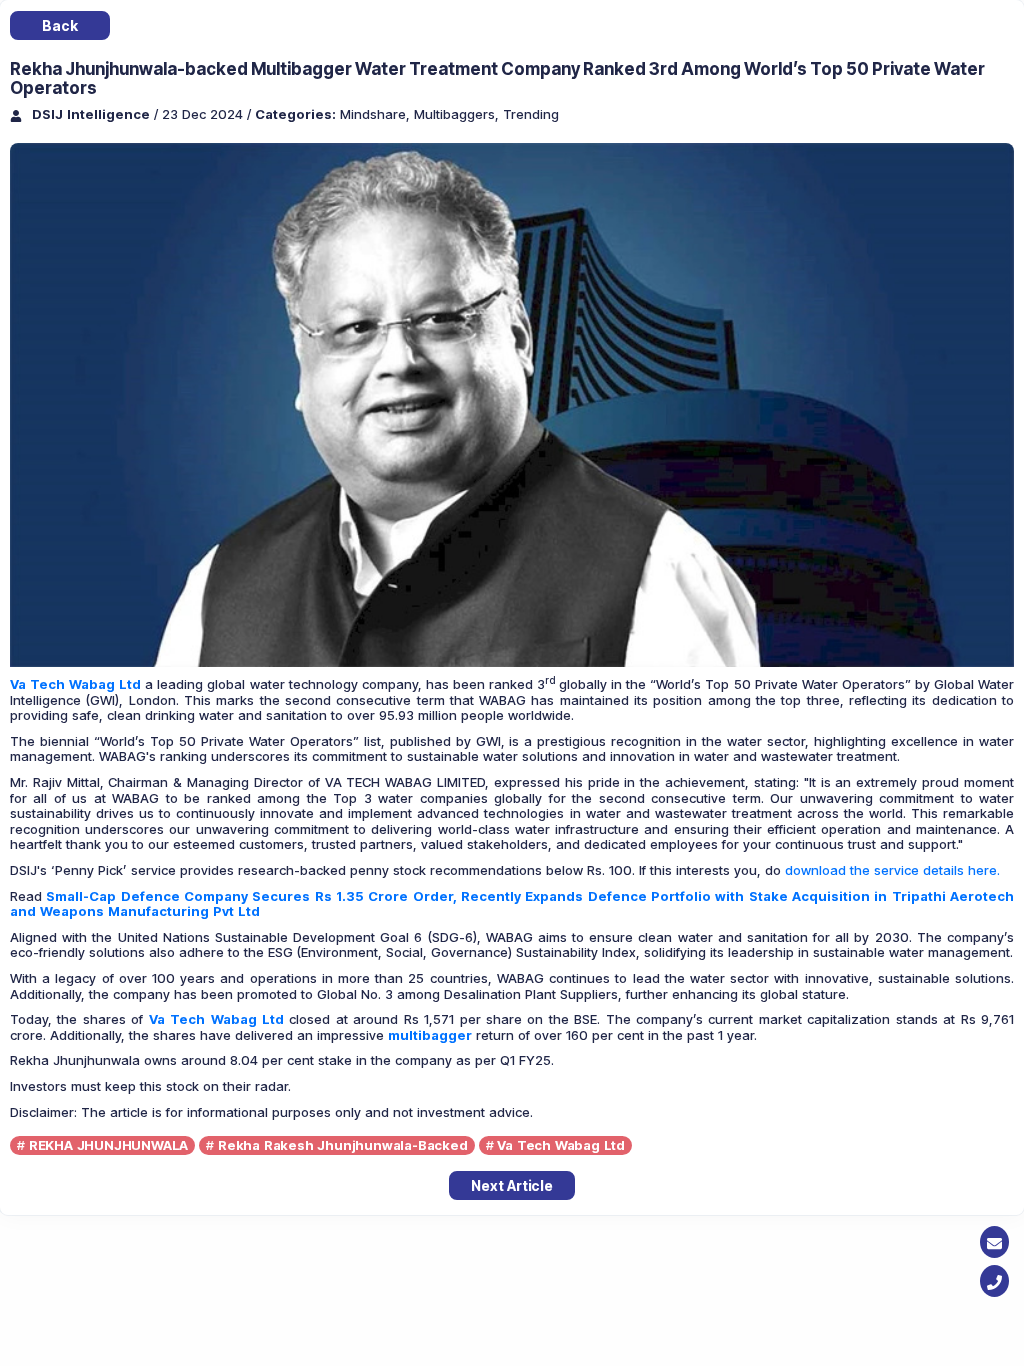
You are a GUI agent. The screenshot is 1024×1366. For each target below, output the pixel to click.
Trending (531, 114)
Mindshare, (377, 114)
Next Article (512, 1185)
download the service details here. (892, 870)
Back (59, 25)
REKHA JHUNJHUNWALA (108, 1145)
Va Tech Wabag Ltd (75, 684)
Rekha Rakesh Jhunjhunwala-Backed (343, 1145)
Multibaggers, (458, 114)
